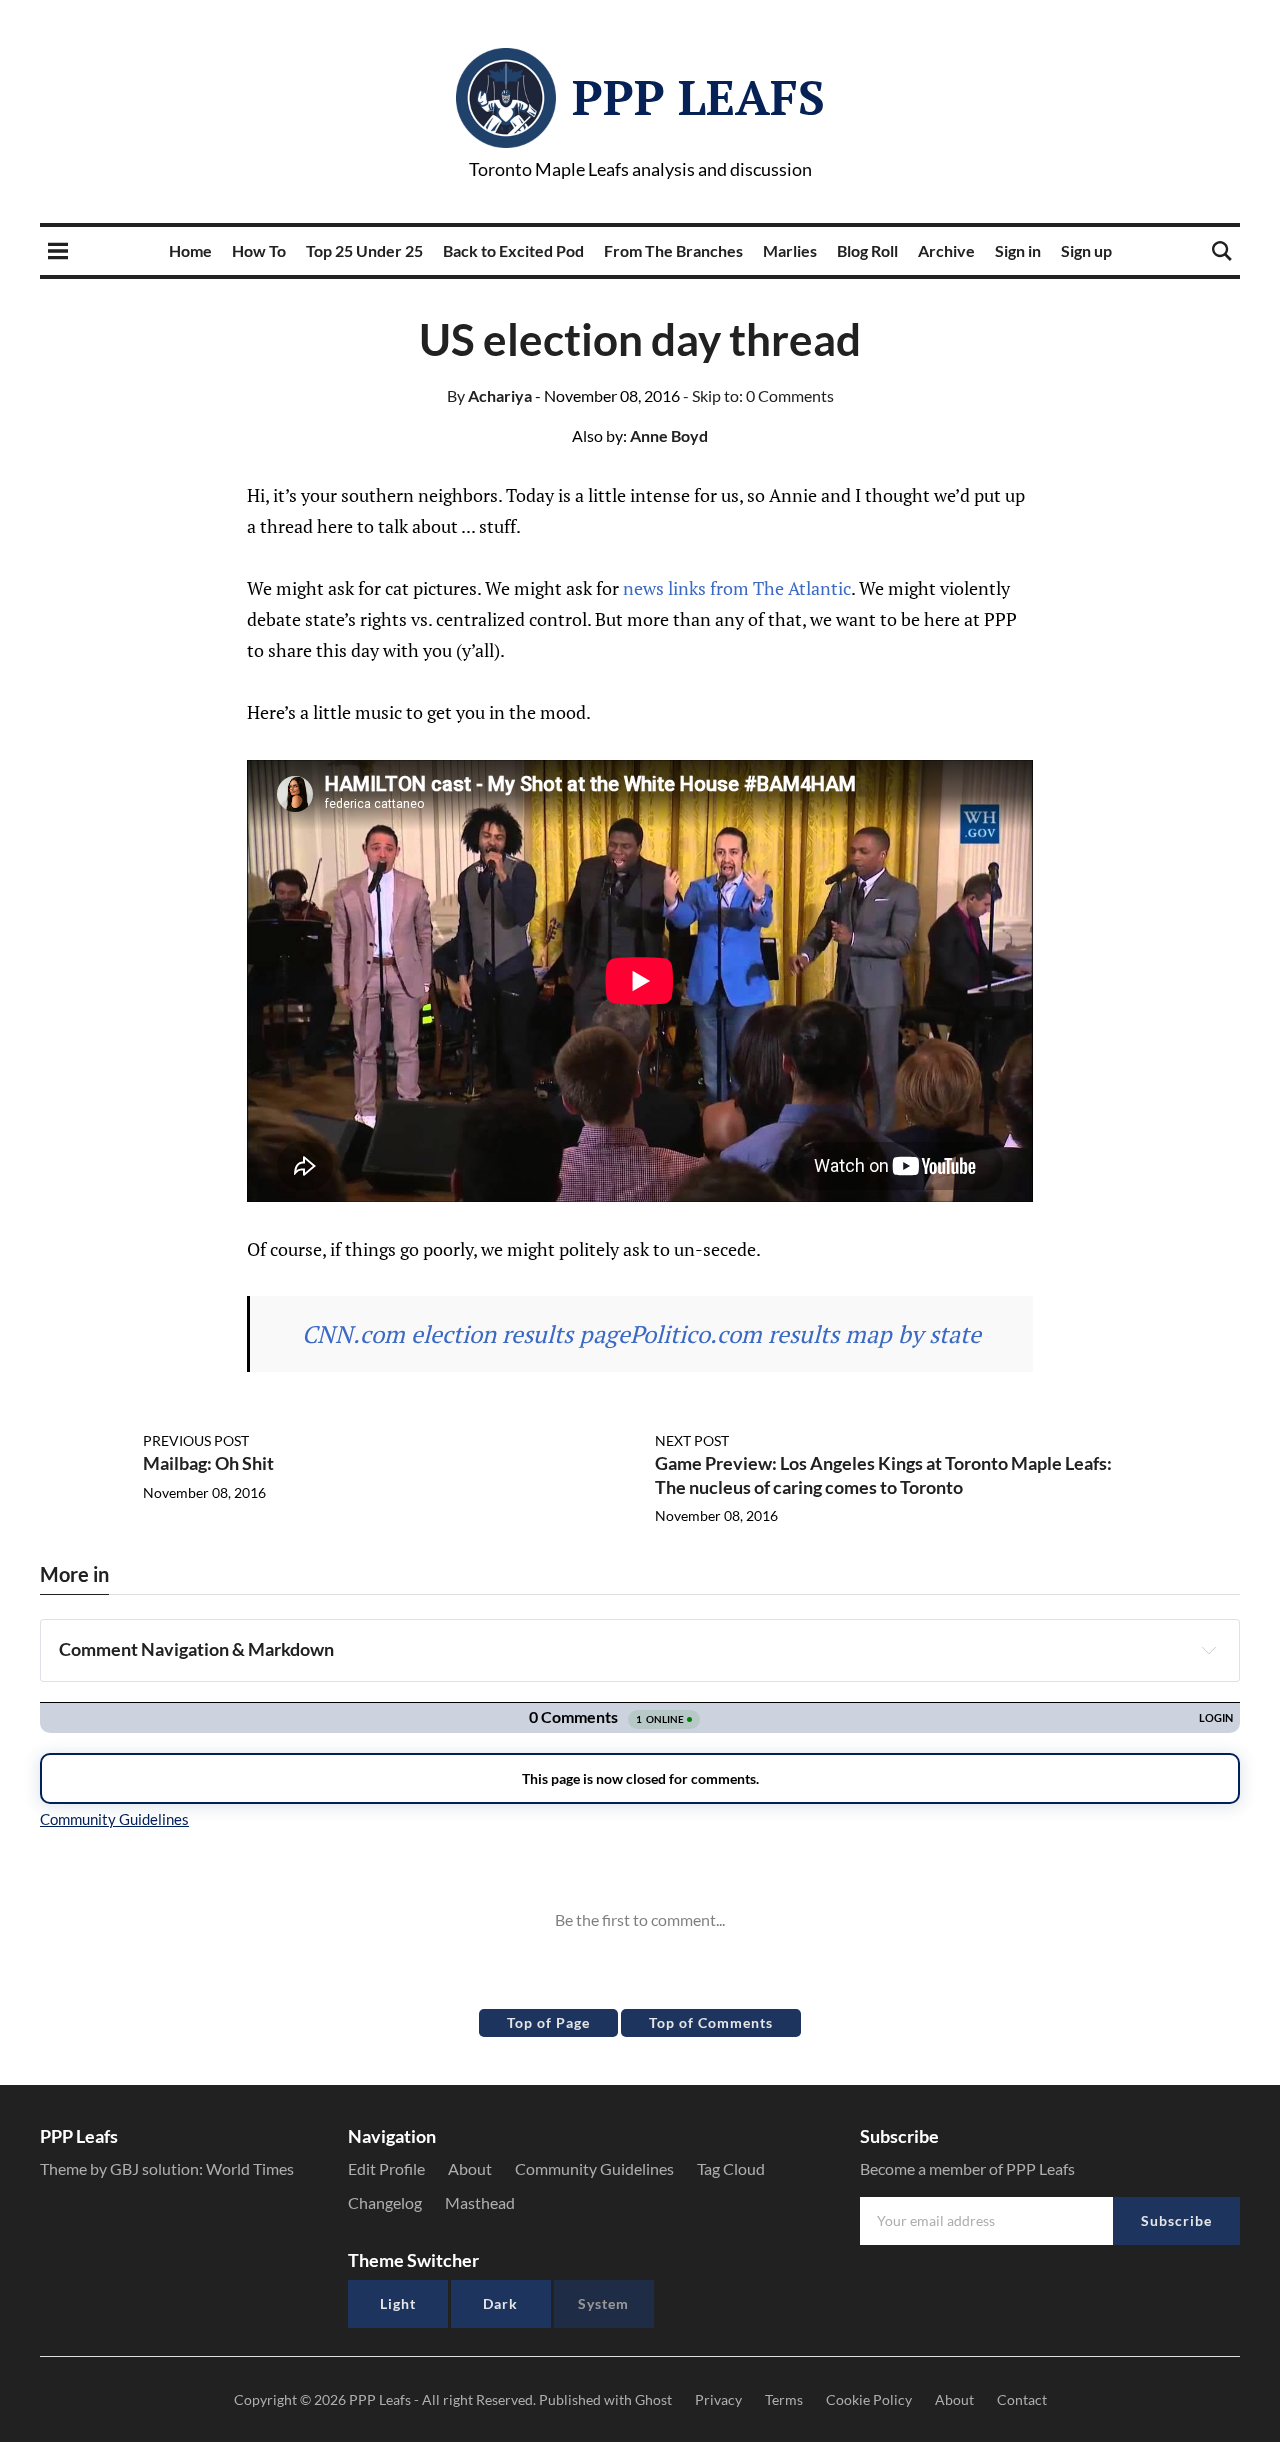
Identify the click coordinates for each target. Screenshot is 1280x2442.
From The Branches (673, 250)
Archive (946, 250)
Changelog (385, 2202)
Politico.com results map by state (805, 1334)
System (603, 2303)
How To (259, 250)
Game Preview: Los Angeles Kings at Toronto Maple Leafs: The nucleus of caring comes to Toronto (883, 1474)
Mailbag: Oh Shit (208, 1463)
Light (398, 2303)
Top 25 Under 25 (364, 250)
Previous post (196, 1440)
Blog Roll (867, 250)
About (470, 2168)
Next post (692, 1440)
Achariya (489, 395)
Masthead (480, 2202)
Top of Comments (711, 2022)
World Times (250, 2168)
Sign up (1086, 250)
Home (190, 250)
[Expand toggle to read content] (1209, 1650)
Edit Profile (386, 2168)
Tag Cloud (731, 2168)
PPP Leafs (698, 97)
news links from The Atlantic (737, 588)
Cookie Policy (869, 2399)
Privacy (718, 2399)
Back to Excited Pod (513, 250)
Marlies (790, 250)
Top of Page (548, 2022)
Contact (1022, 2399)
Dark (500, 2303)
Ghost (653, 2399)
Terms (784, 2399)
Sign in (1018, 250)
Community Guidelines (594, 2168)
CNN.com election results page (466, 1334)
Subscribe (1176, 2220)
